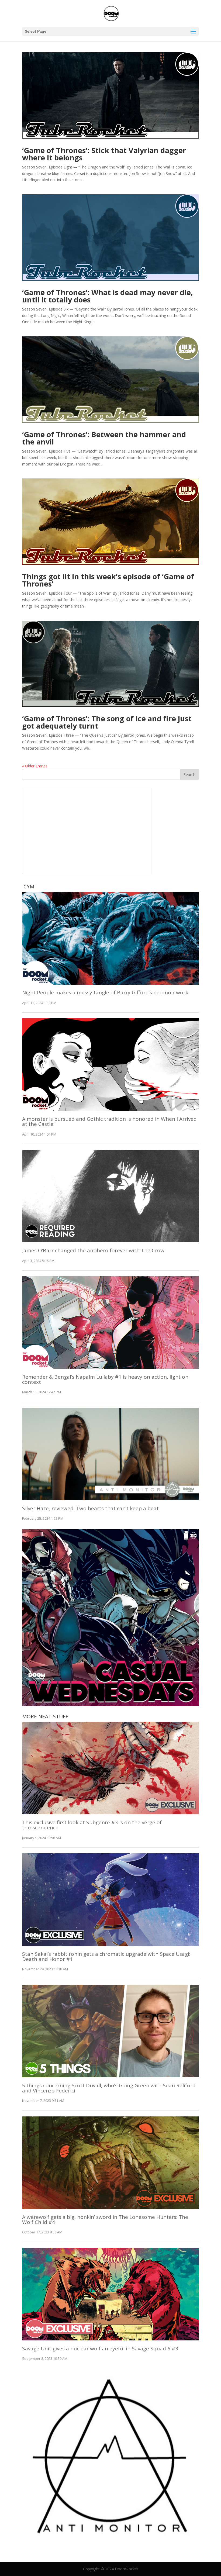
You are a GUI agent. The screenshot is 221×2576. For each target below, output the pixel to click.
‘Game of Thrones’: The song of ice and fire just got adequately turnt (107, 722)
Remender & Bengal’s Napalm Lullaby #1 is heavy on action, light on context (105, 1379)
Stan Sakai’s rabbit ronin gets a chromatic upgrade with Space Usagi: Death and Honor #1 (106, 1956)
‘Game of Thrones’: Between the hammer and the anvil (104, 438)
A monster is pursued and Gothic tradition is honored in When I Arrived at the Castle (109, 1121)
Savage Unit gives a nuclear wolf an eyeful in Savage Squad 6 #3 (100, 2349)
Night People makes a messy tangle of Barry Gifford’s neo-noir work (105, 992)
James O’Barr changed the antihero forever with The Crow (93, 1250)
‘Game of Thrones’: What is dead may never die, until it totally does (108, 296)
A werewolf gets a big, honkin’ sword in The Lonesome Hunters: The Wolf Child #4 (105, 2220)
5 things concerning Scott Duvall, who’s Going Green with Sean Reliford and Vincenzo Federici (109, 2088)
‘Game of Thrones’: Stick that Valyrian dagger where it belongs (104, 154)
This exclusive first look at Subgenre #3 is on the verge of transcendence (92, 1825)
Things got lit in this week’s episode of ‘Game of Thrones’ (108, 580)
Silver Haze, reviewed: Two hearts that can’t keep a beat (90, 1508)
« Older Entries (35, 766)
